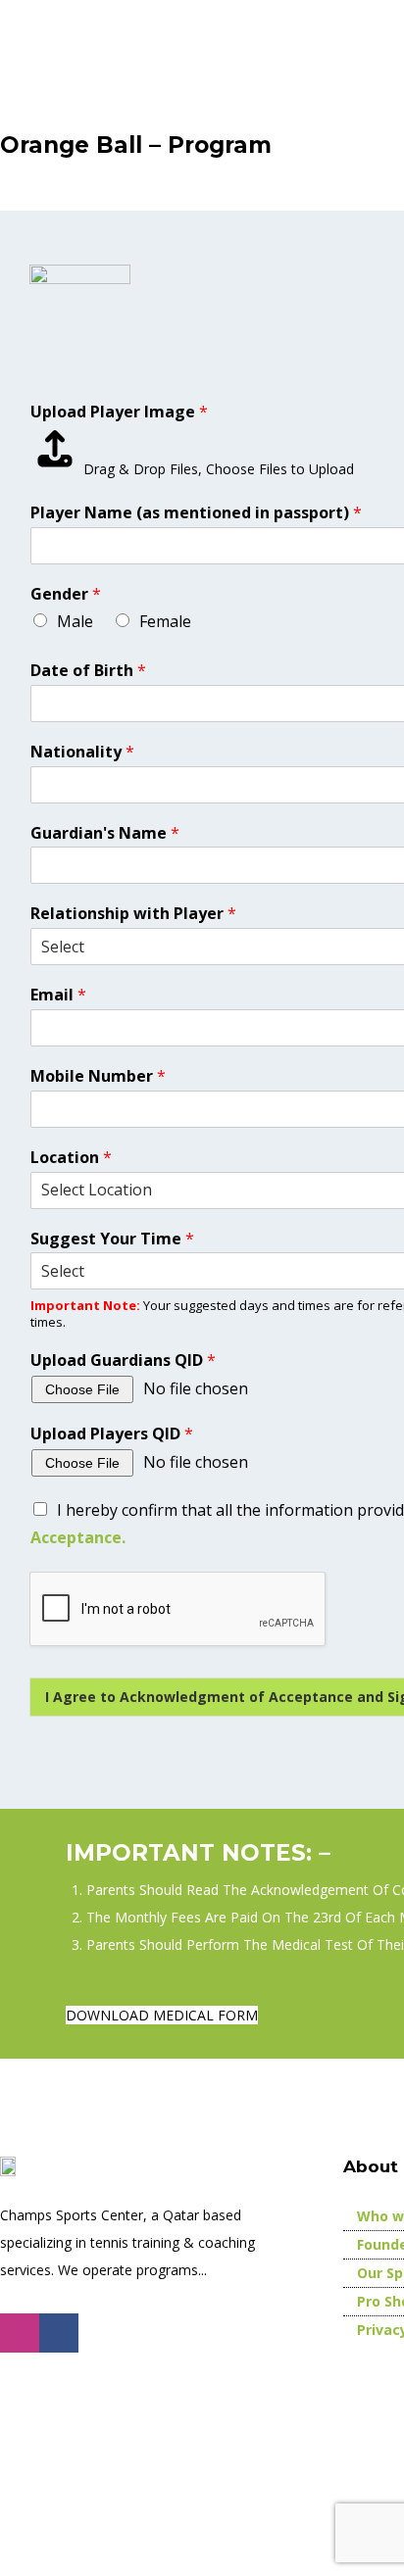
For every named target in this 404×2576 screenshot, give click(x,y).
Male (75, 621)
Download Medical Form (162, 2015)
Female (165, 621)
